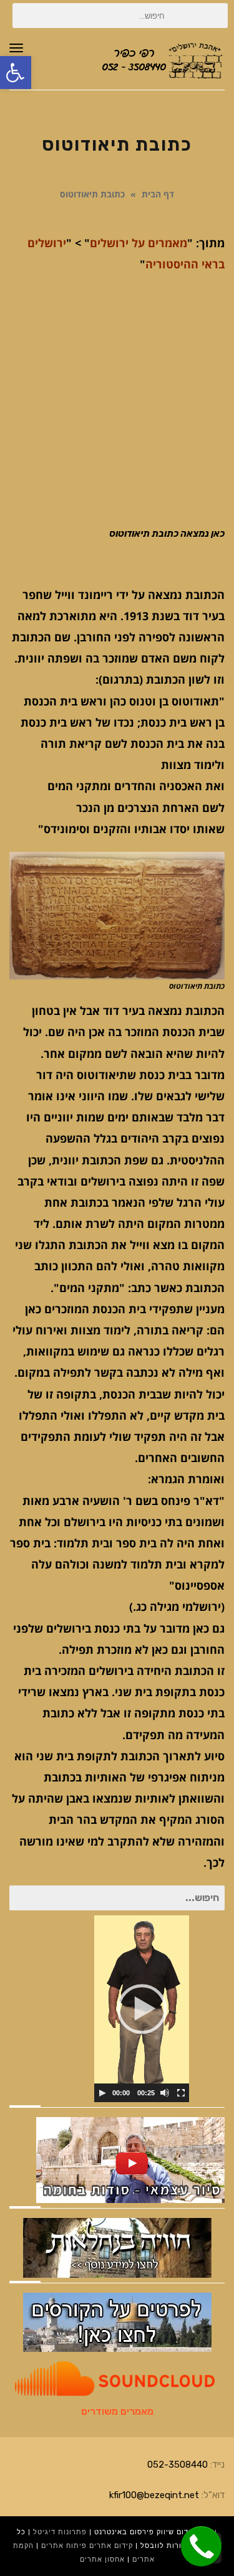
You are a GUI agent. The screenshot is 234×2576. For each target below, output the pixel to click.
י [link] (65, 243)
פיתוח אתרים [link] (64, 2546)
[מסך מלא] (181, 2093)
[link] (16, 73)
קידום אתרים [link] (111, 2546)
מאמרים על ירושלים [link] (139, 243)
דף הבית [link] (158, 194)
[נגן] (102, 2093)
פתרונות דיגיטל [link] (60, 2532)
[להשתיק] (165, 2093)
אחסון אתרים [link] (102, 2559)
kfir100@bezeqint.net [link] (154, 2495)
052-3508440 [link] (178, 2465)
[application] (142, 2009)
